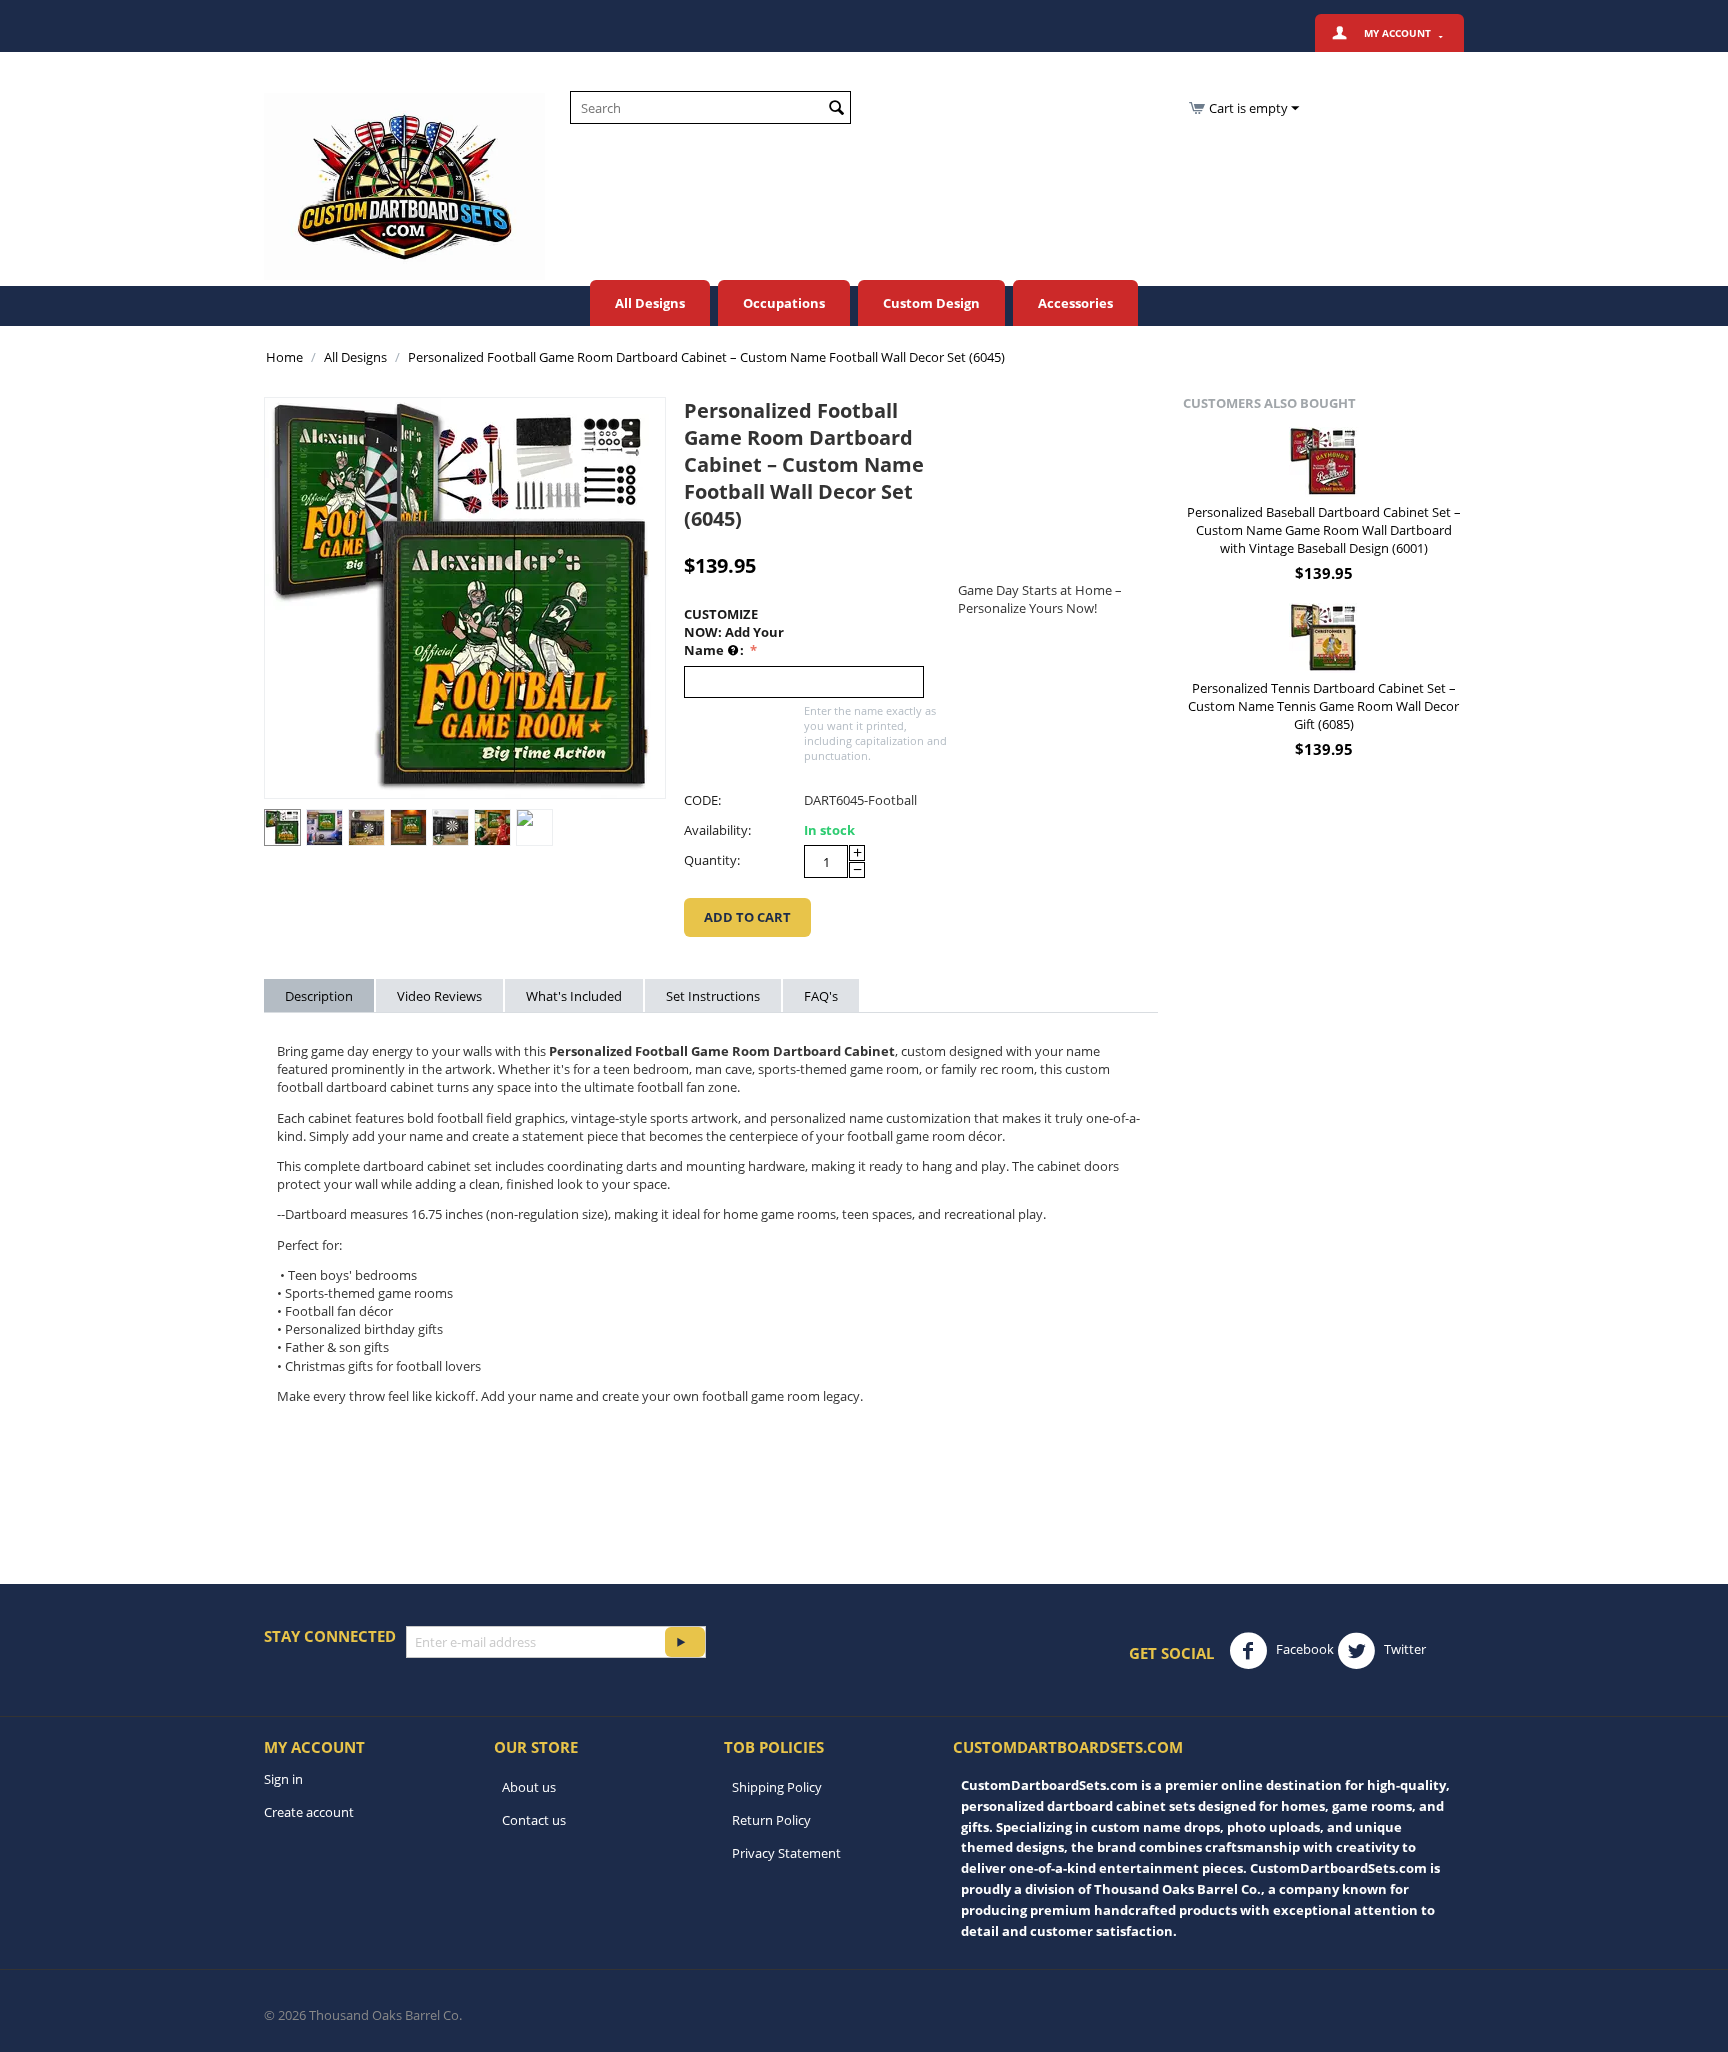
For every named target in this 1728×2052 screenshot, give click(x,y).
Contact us (534, 1820)
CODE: (702, 800)
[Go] (685, 1642)
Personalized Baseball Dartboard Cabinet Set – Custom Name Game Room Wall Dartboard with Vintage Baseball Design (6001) (1324, 530)
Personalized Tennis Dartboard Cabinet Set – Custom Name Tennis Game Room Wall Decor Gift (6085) (1323, 706)
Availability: (717, 830)
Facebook (1303, 1650)
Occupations (784, 303)
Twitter (1403, 1650)
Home (284, 357)
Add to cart (747, 917)
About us (529, 1787)
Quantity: (712, 860)
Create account (309, 1812)
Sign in (283, 1779)
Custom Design (931, 303)
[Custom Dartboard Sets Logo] (404, 185)
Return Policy (771, 1820)
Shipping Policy (777, 1787)
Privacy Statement (786, 1853)
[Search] (836, 109)
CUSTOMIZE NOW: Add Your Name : (734, 632)
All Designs (650, 303)
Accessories (1075, 303)
